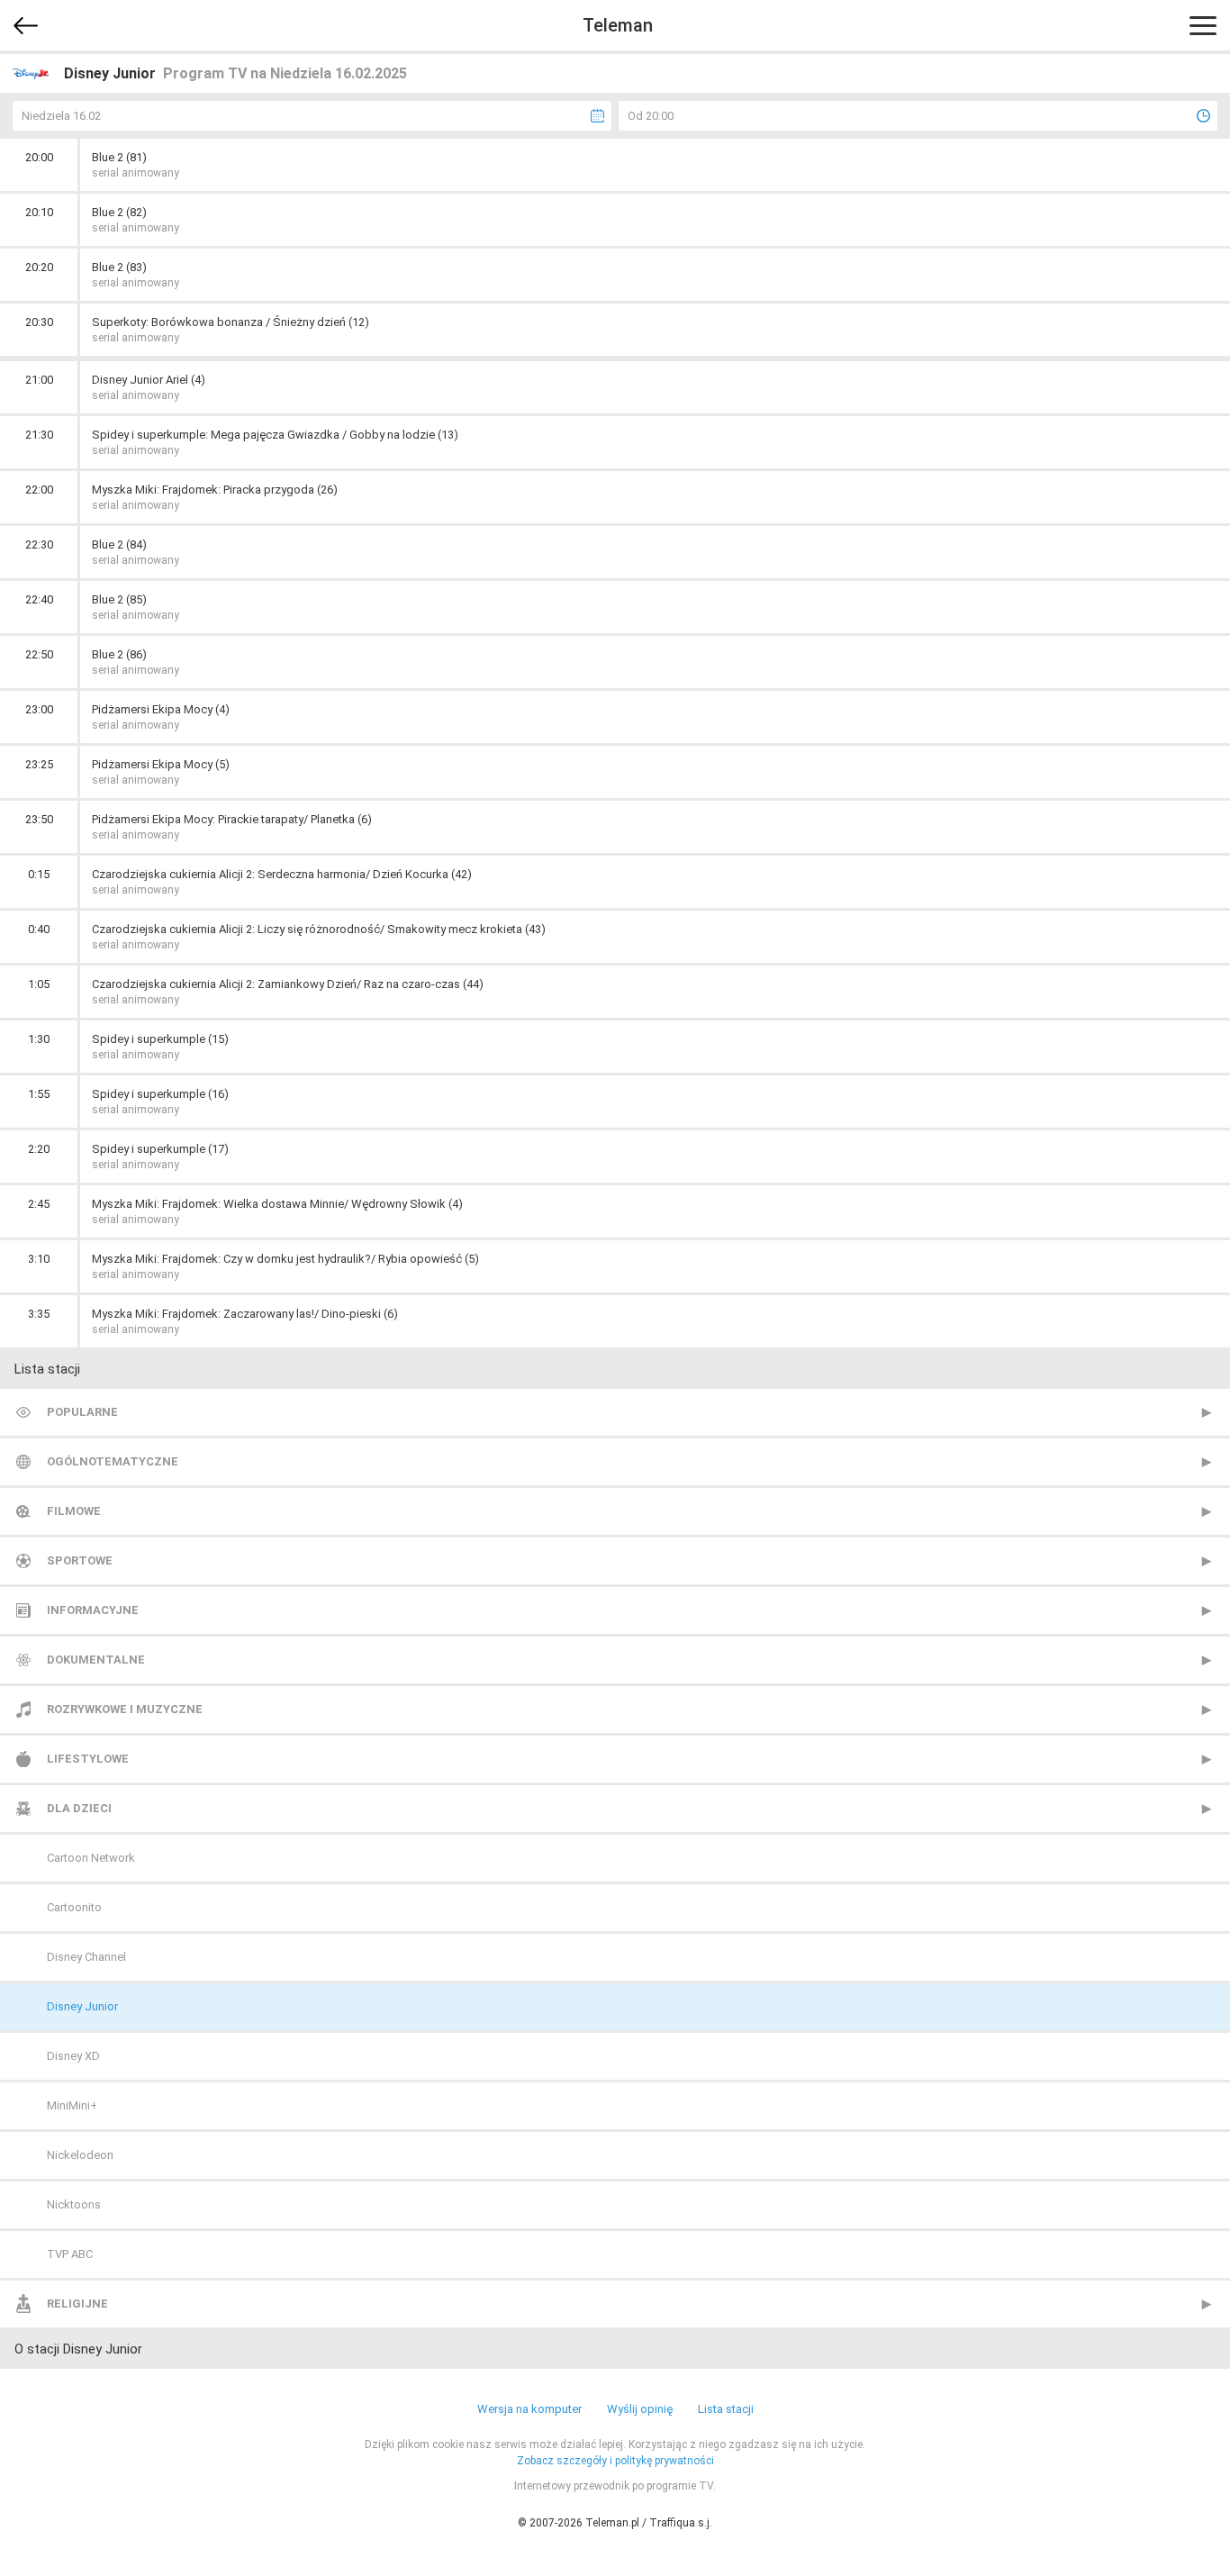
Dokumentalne (96, 1660)
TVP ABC (70, 2254)
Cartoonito (74, 1907)
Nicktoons (74, 2204)
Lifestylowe (88, 1759)
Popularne (82, 1412)
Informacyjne (93, 1610)
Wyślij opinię (640, 2409)
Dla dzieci (79, 1808)
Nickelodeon (80, 2155)
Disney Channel (86, 1957)
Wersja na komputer (529, 2409)
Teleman (618, 25)
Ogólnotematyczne (113, 1461)
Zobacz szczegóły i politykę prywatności (615, 2461)
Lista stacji (726, 2409)
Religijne (77, 2304)
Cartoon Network (91, 1858)
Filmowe (74, 1511)
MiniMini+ (72, 2105)
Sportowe (80, 1560)
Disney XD (73, 2056)
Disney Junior (82, 2006)
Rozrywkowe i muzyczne (125, 1709)
